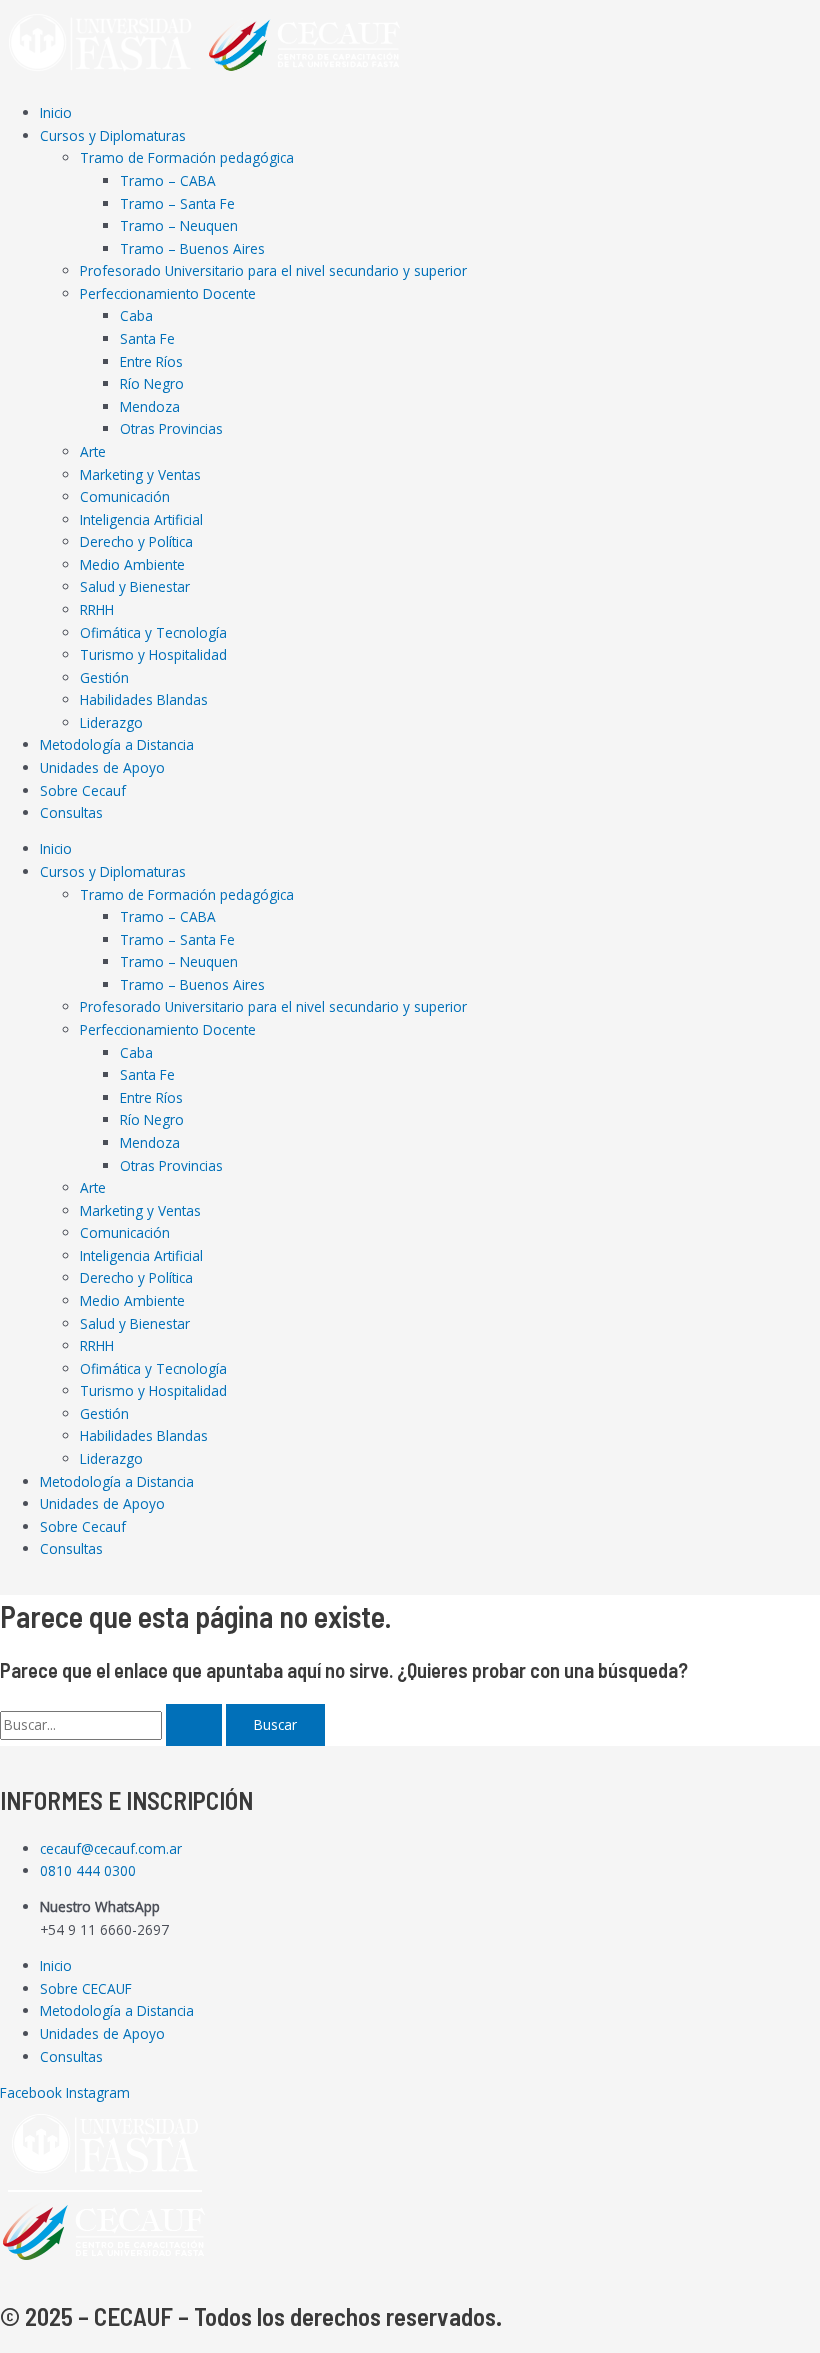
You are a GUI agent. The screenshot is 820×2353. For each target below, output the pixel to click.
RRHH (97, 609)
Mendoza (150, 406)
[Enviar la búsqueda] (194, 1725)
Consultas (71, 812)
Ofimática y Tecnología (153, 632)
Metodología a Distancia (117, 744)
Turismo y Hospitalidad (153, 654)
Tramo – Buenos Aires (192, 248)
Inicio (56, 112)
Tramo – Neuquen (179, 225)
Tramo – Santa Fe (177, 203)
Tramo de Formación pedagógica (187, 157)
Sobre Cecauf (83, 790)
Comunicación (125, 496)
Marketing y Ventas (140, 474)
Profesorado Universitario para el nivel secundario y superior (273, 270)
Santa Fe (147, 338)
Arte (93, 451)
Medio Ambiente (132, 564)
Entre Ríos (151, 361)
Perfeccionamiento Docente (168, 293)
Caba (136, 315)
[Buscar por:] (113, 1724)
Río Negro (152, 383)
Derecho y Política (136, 541)
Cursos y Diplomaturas (113, 135)
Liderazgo (111, 722)
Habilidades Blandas (144, 699)
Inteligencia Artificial (141, 519)
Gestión (104, 677)
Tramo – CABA (168, 180)
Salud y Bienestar (135, 586)
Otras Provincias (171, 428)
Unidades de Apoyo (102, 767)
